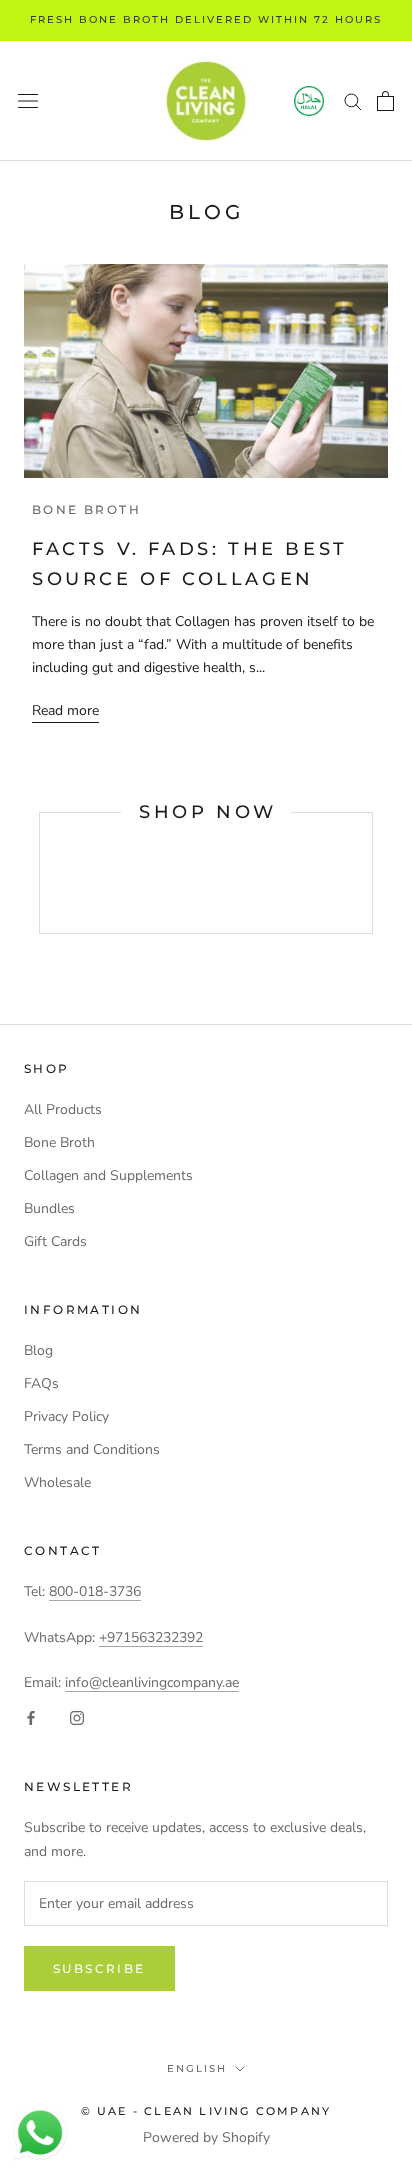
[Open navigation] (28, 100)
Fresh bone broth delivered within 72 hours (206, 19)
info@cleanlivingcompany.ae (152, 1682)
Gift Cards (55, 1241)
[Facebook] (31, 1717)
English (197, 2068)
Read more (65, 710)
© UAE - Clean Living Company (206, 2111)
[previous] (39, 873)
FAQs (41, 1383)
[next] (371, 873)
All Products (63, 1109)
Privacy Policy (66, 1416)
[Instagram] (77, 1717)
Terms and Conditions (92, 1449)
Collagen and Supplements (108, 1175)
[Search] (353, 100)
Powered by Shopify (206, 2137)
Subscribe (99, 1968)
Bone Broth (59, 1142)
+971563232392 (151, 1637)
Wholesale (57, 1482)
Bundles (49, 1208)
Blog (38, 1350)
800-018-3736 (95, 1591)
